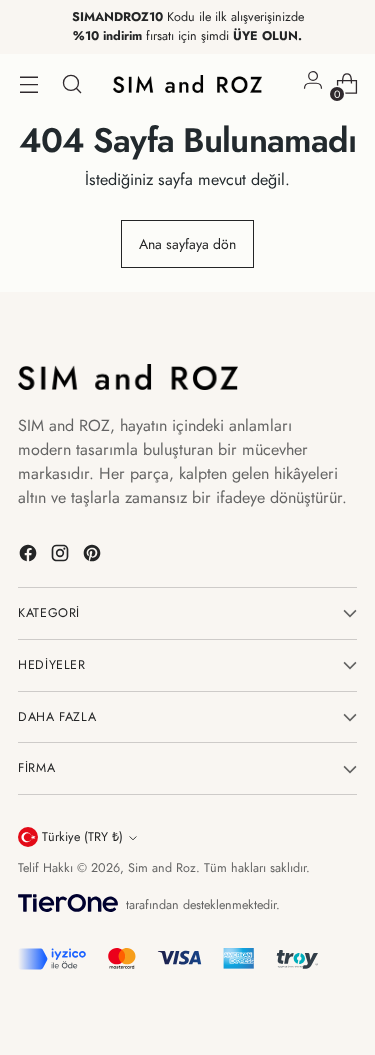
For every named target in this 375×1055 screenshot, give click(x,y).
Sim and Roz (162, 868)
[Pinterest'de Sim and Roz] (94, 556)
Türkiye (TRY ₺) (82, 837)
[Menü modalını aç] (28, 84)
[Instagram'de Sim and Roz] (62, 556)
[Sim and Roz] (188, 84)
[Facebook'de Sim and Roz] (30, 556)
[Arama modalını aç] (71, 84)
